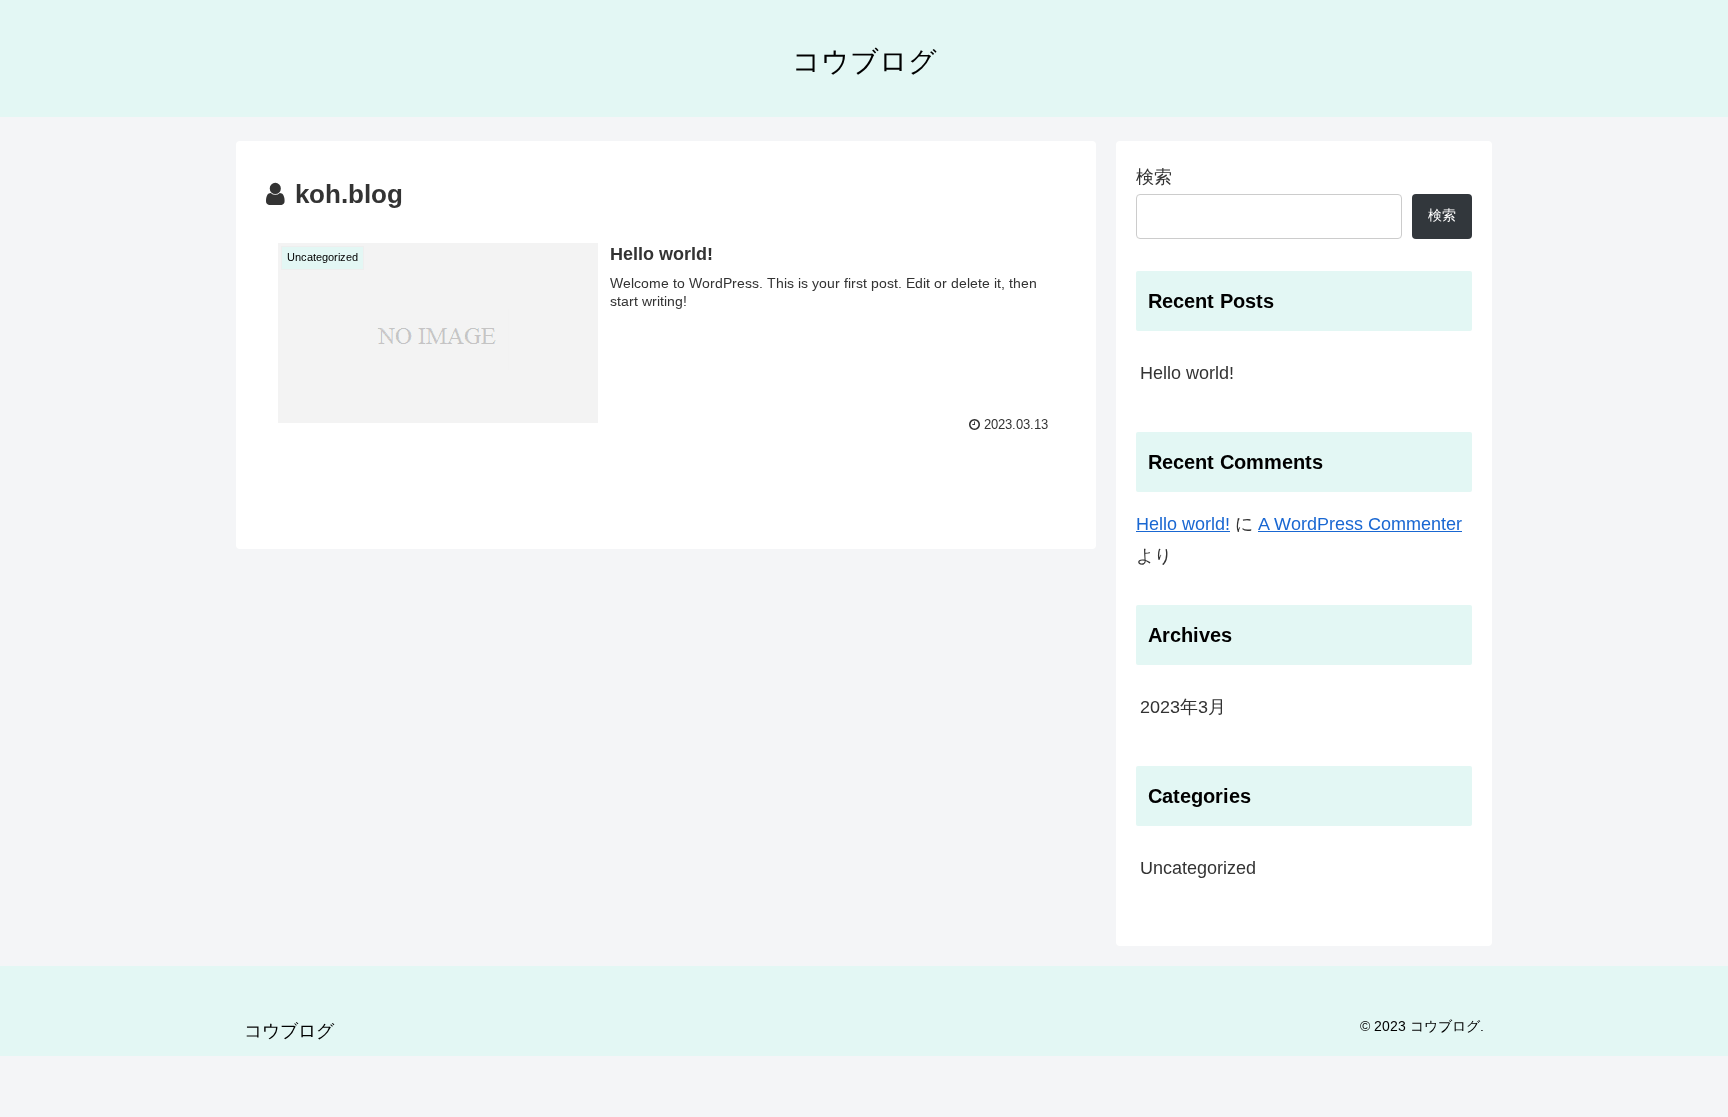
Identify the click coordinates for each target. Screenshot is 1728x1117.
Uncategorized (1198, 868)
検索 (1154, 177)
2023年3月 (1183, 707)
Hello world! (1187, 373)
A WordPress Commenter (1360, 524)
